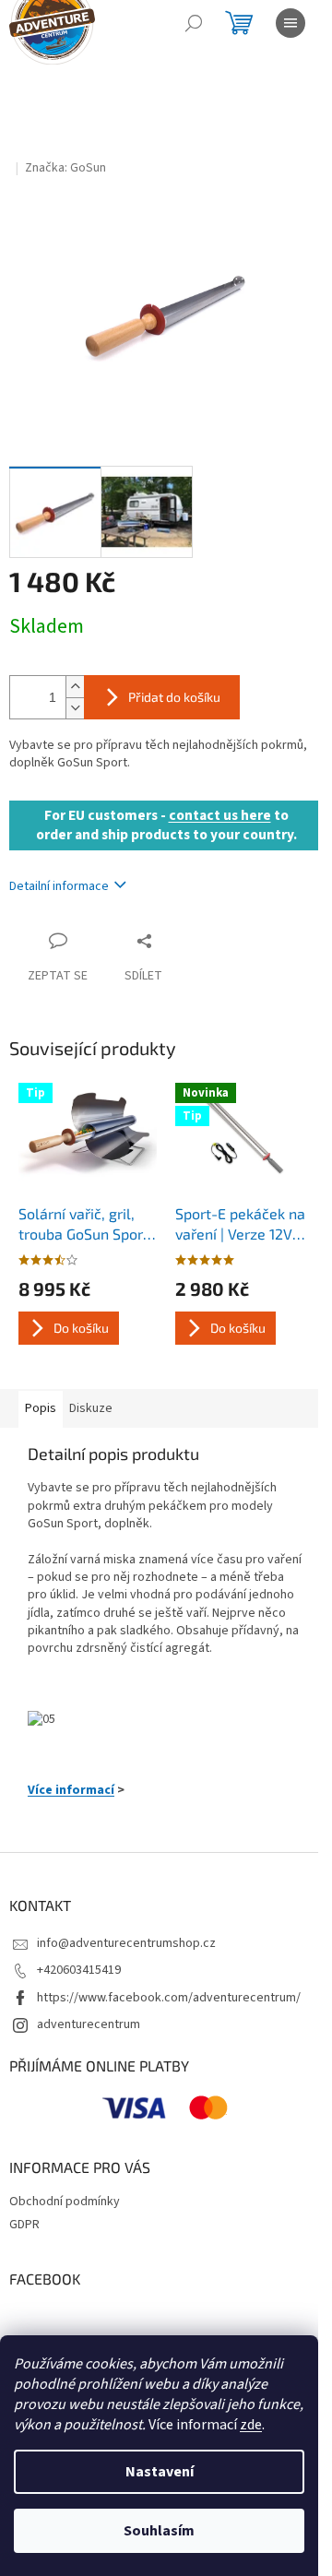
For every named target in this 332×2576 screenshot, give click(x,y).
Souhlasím (159, 2531)
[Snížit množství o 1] (75, 708)
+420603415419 (79, 1970)
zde (251, 2425)
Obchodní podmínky (65, 2202)
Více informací (71, 1790)
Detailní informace (59, 886)
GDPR (24, 2225)
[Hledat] (194, 23)
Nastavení (160, 2472)
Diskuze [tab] (91, 1408)
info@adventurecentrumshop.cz (126, 1943)
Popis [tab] (41, 1408)
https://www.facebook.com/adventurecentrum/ (169, 1998)
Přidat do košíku (174, 697)
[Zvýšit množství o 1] (75, 687)
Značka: (65, 168)
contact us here (220, 815)
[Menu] (290, 23)
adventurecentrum (89, 2024)
